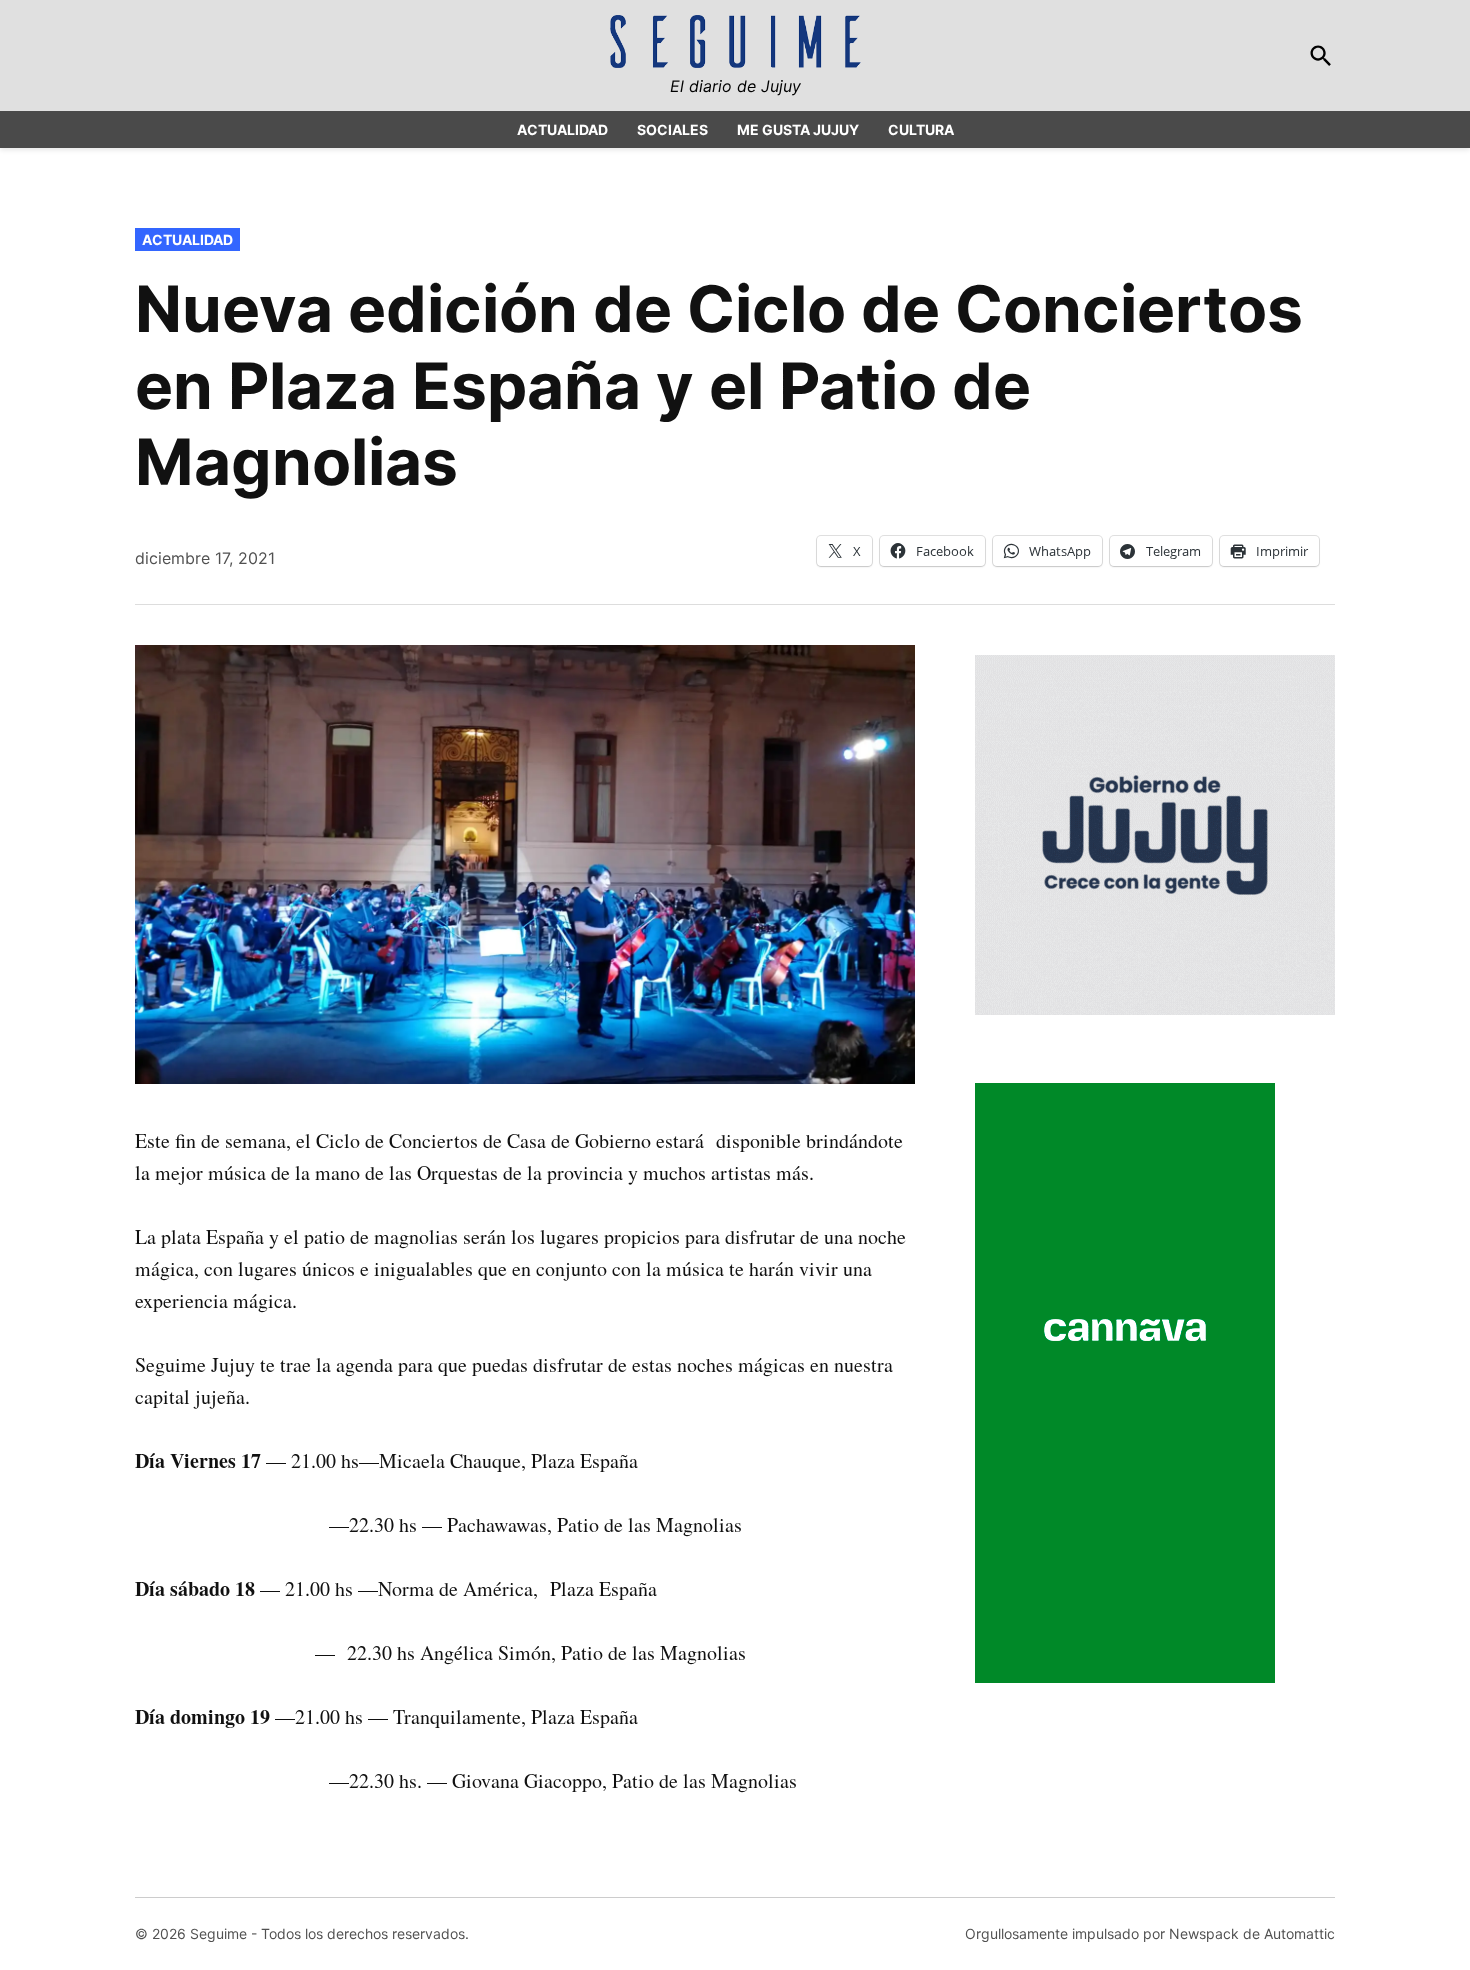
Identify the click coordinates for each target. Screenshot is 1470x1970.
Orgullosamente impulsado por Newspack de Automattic (1150, 1933)
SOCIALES (672, 129)
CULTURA (921, 129)
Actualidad (187, 239)
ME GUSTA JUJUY (798, 129)
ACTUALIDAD (562, 129)
